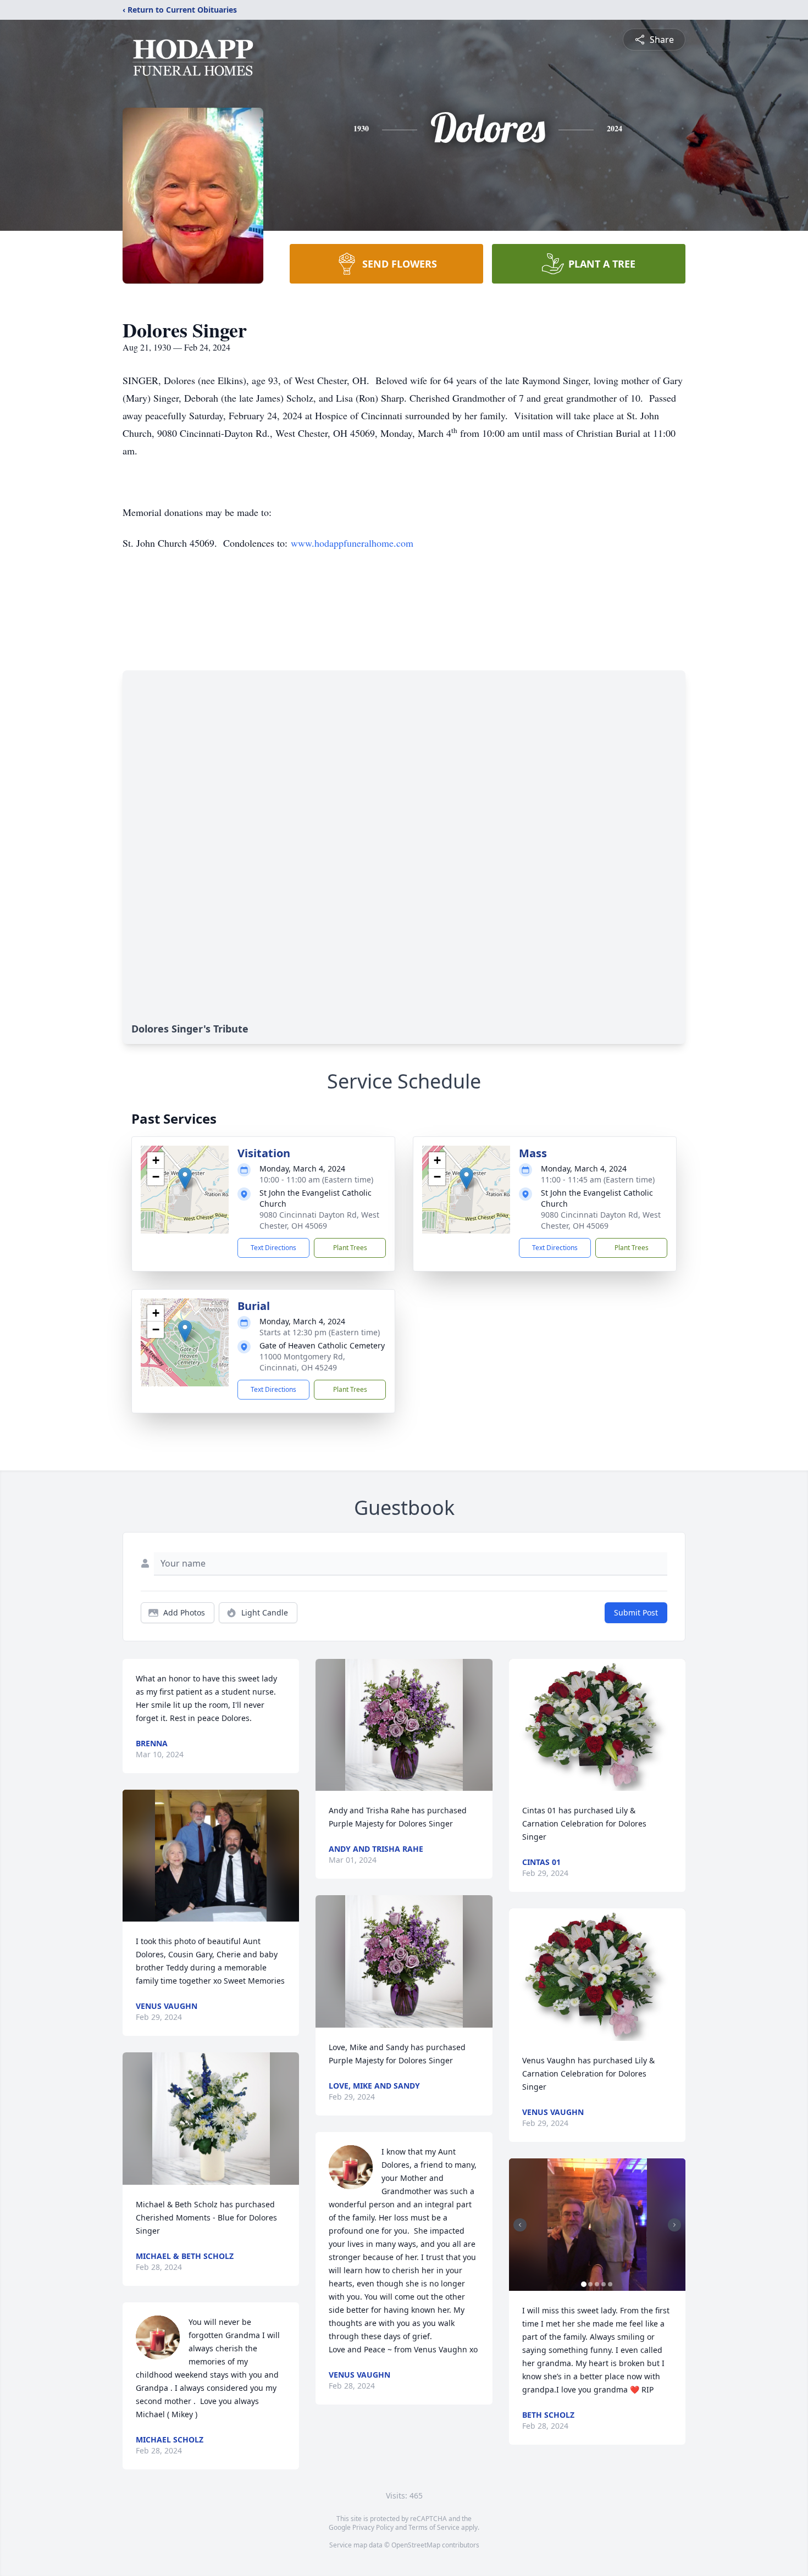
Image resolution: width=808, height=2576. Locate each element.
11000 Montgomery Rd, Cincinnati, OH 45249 (302, 1362)
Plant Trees (350, 1248)
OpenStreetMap (416, 2545)
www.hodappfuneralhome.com (352, 543)
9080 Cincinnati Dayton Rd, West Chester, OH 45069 (319, 1220)
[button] (185, 1178)
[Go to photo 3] (597, 2284)
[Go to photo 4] (604, 2284)
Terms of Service (434, 2527)
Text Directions (273, 1248)
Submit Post (636, 1612)
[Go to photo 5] (610, 2284)
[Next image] (674, 2225)
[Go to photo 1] (584, 2284)
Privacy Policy (373, 2527)
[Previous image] (520, 2225)
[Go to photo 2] (590, 2284)
